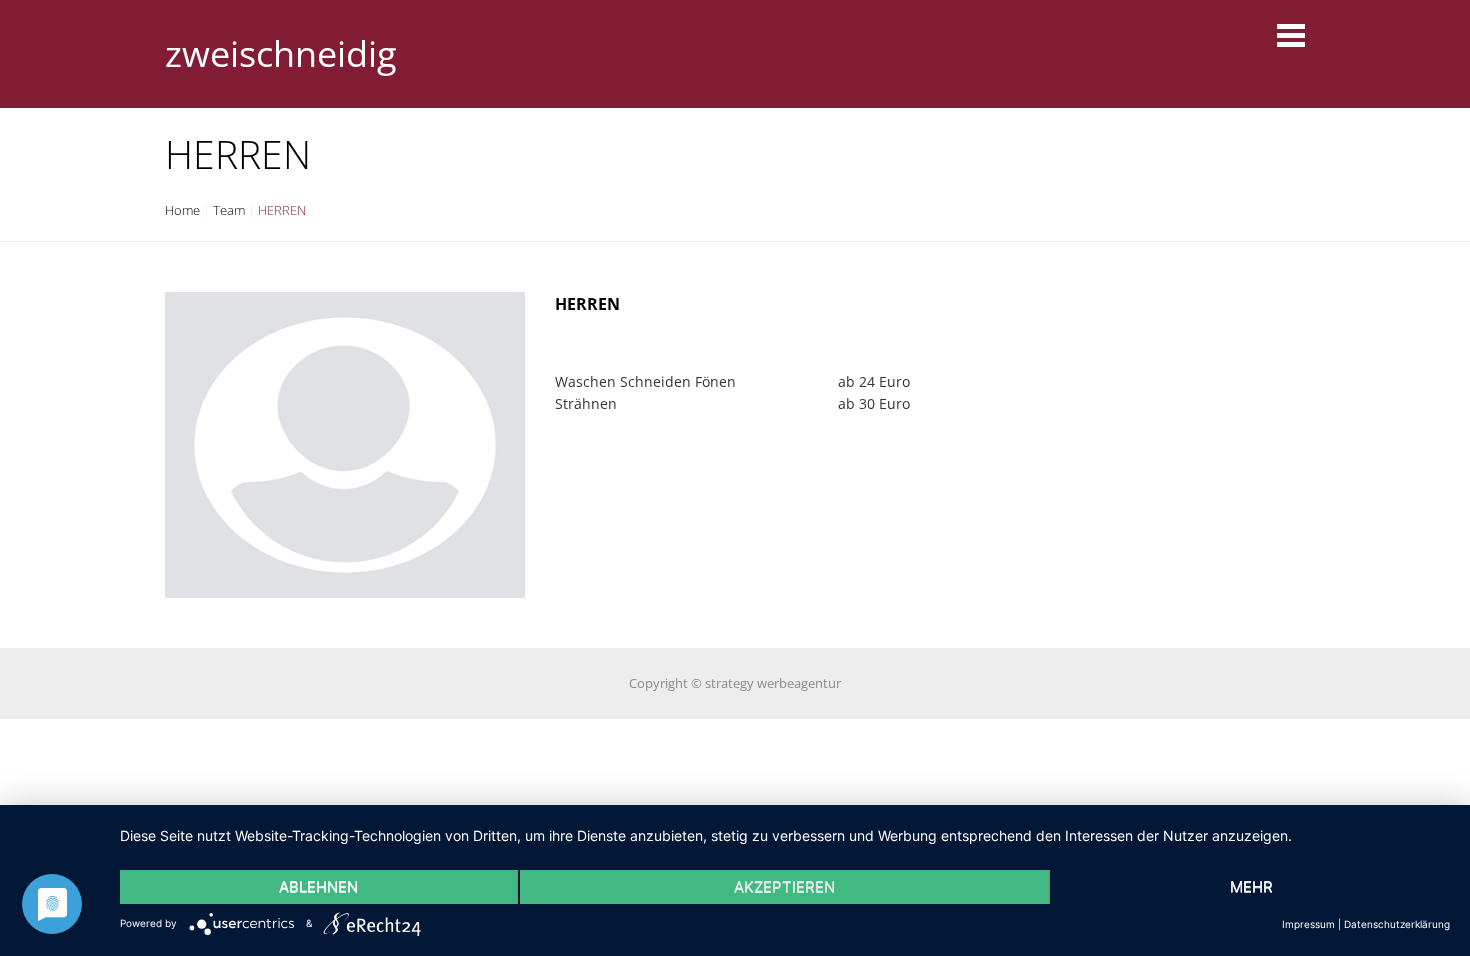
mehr (1251, 886)
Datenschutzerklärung (1397, 924)
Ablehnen (318, 886)
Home (182, 210)
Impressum (1308, 924)
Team (229, 210)
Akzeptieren (784, 886)
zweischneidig (281, 53)
